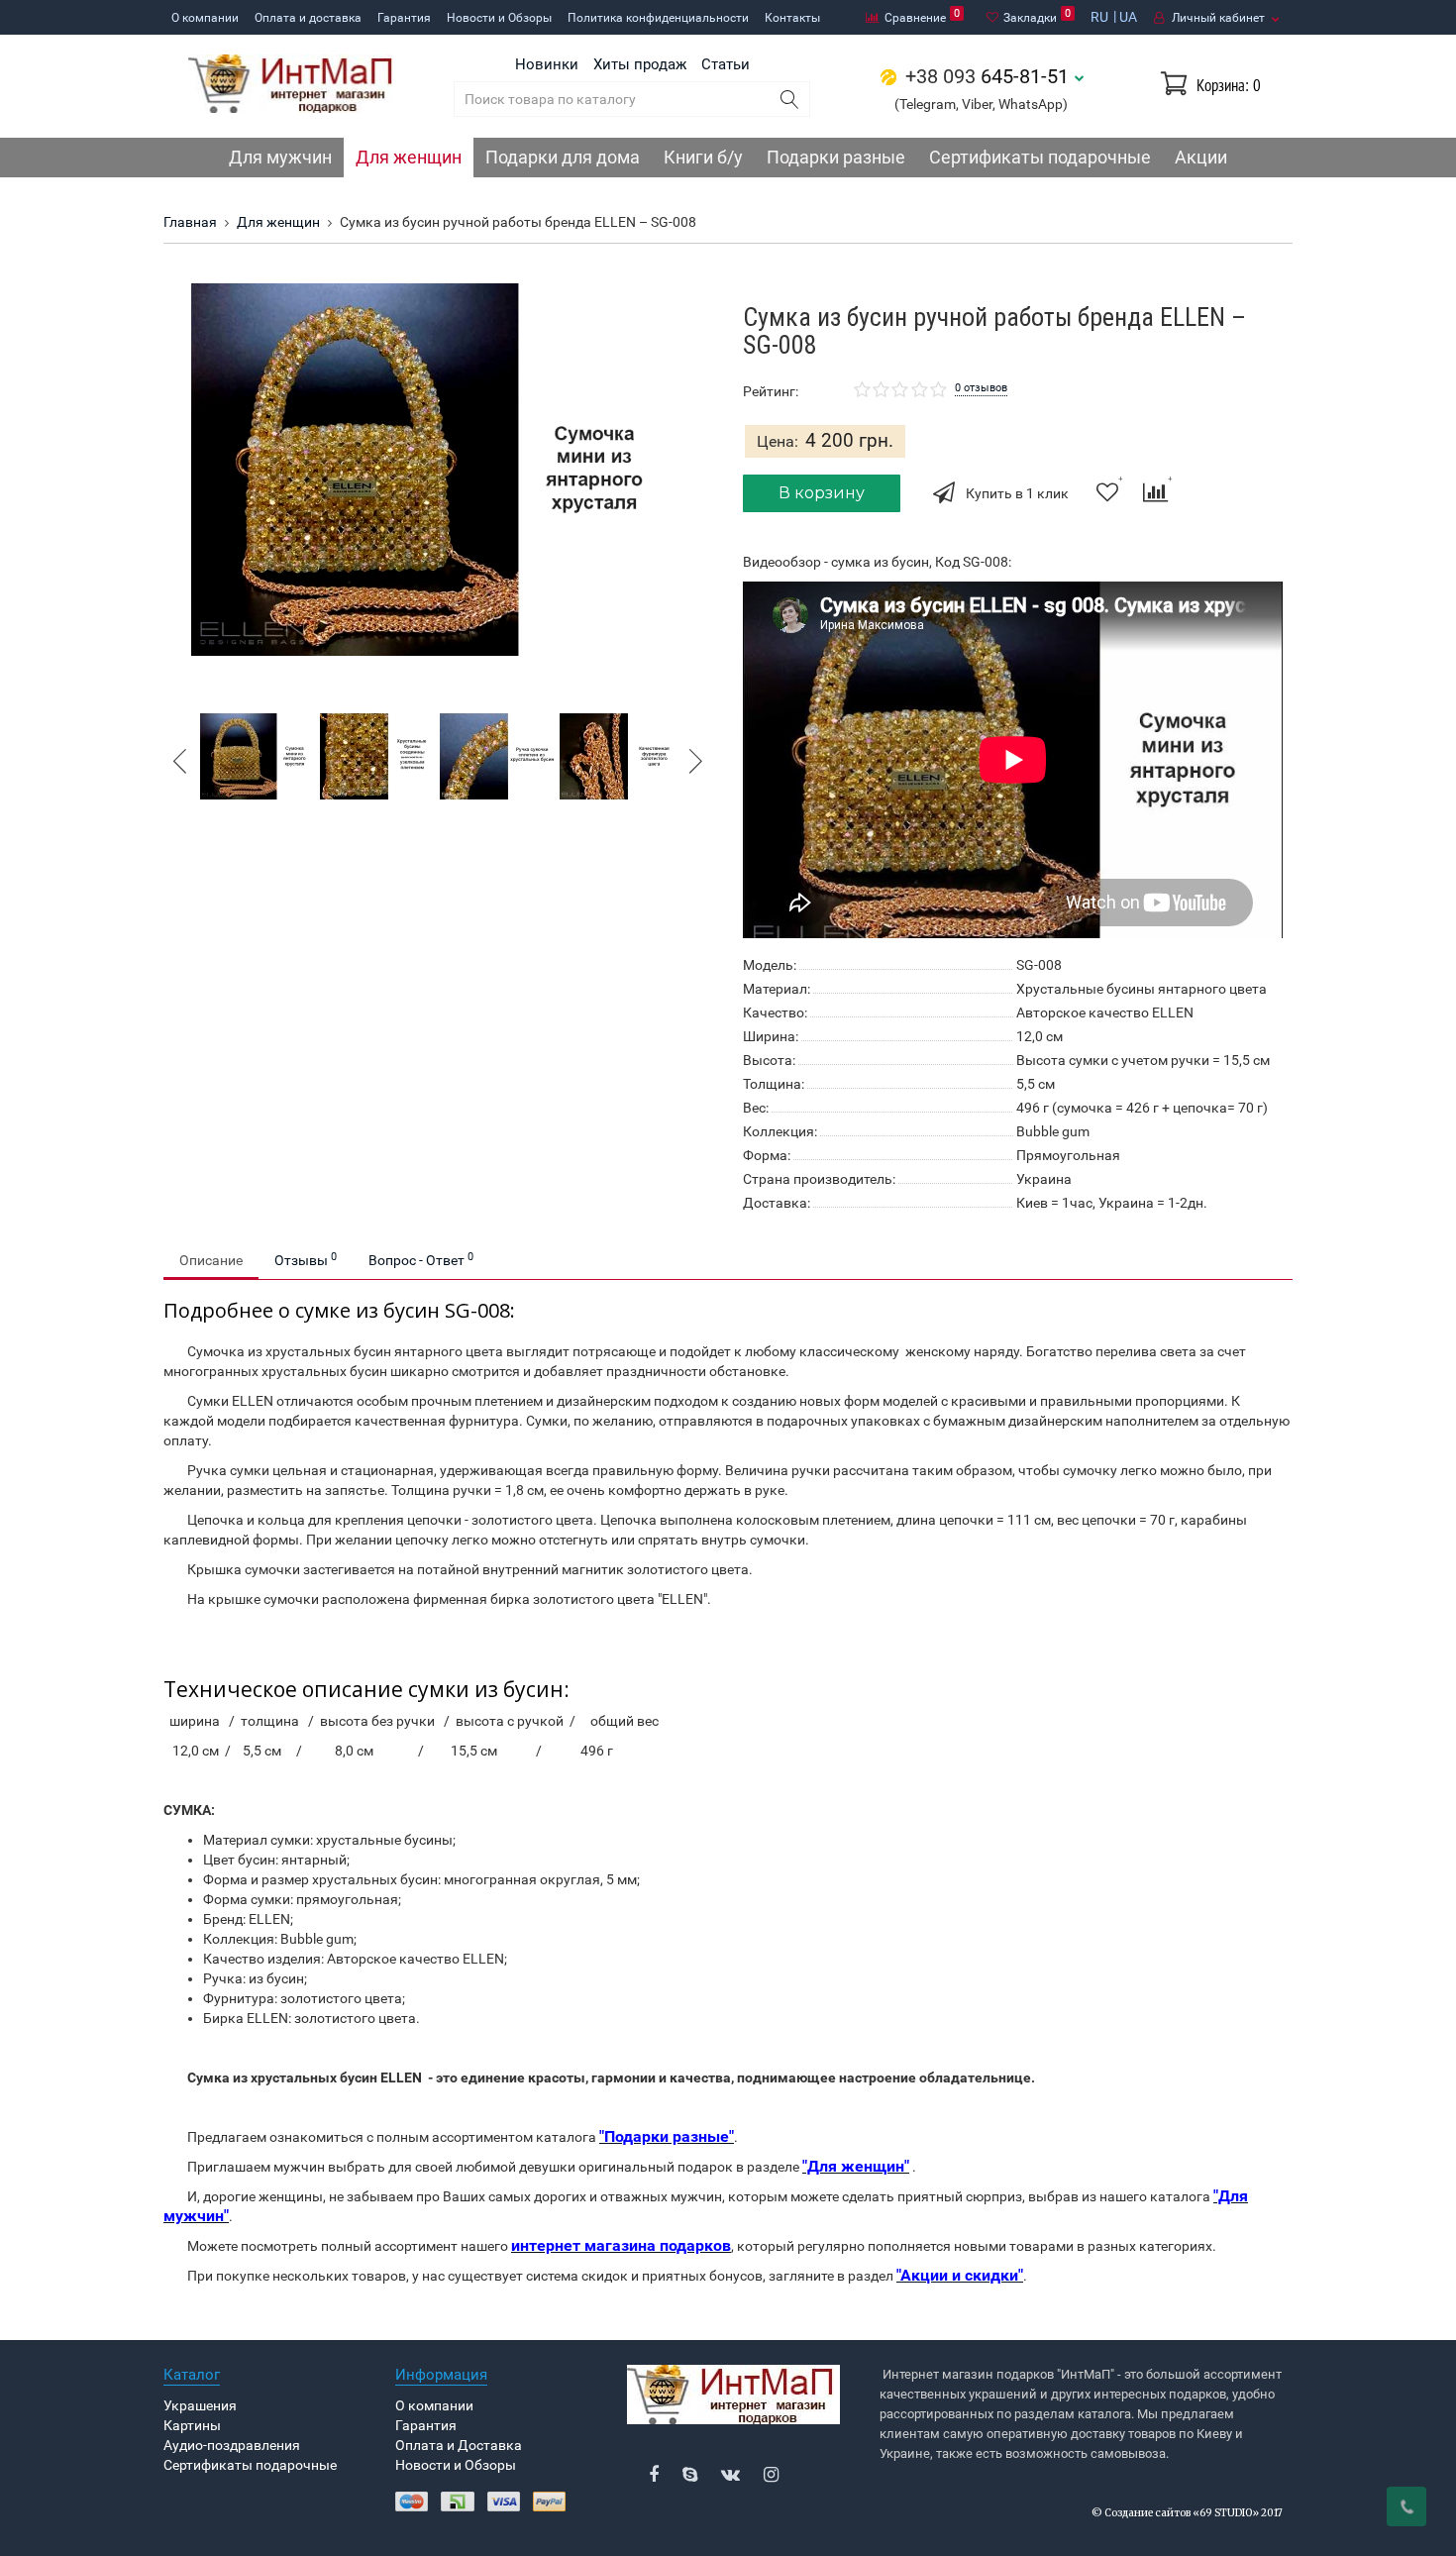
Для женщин (409, 157)
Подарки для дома (563, 157)
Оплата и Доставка (459, 2445)
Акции (1201, 157)
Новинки (547, 64)
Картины (192, 2425)
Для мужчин (280, 157)
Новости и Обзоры (499, 18)
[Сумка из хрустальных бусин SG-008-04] (618, 755)
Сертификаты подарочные (1040, 157)
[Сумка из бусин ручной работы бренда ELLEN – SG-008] (258, 755)
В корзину (822, 493)
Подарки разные (836, 157)
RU (1099, 17)
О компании (205, 18)
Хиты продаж (640, 64)
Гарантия (404, 18)
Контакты (792, 18)
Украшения (200, 2405)
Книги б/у (703, 157)
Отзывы (306, 1259)
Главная (190, 222)
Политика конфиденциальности (658, 18)
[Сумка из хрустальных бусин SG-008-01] (439, 470)
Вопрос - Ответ (421, 1259)
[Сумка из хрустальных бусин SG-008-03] (498, 755)
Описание (211, 1260)
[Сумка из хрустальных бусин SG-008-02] (378, 755)
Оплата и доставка (308, 18)
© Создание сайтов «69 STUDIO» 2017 (1187, 2513)
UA (1128, 17)
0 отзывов (981, 388)
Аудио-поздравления (232, 2445)
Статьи (726, 64)
